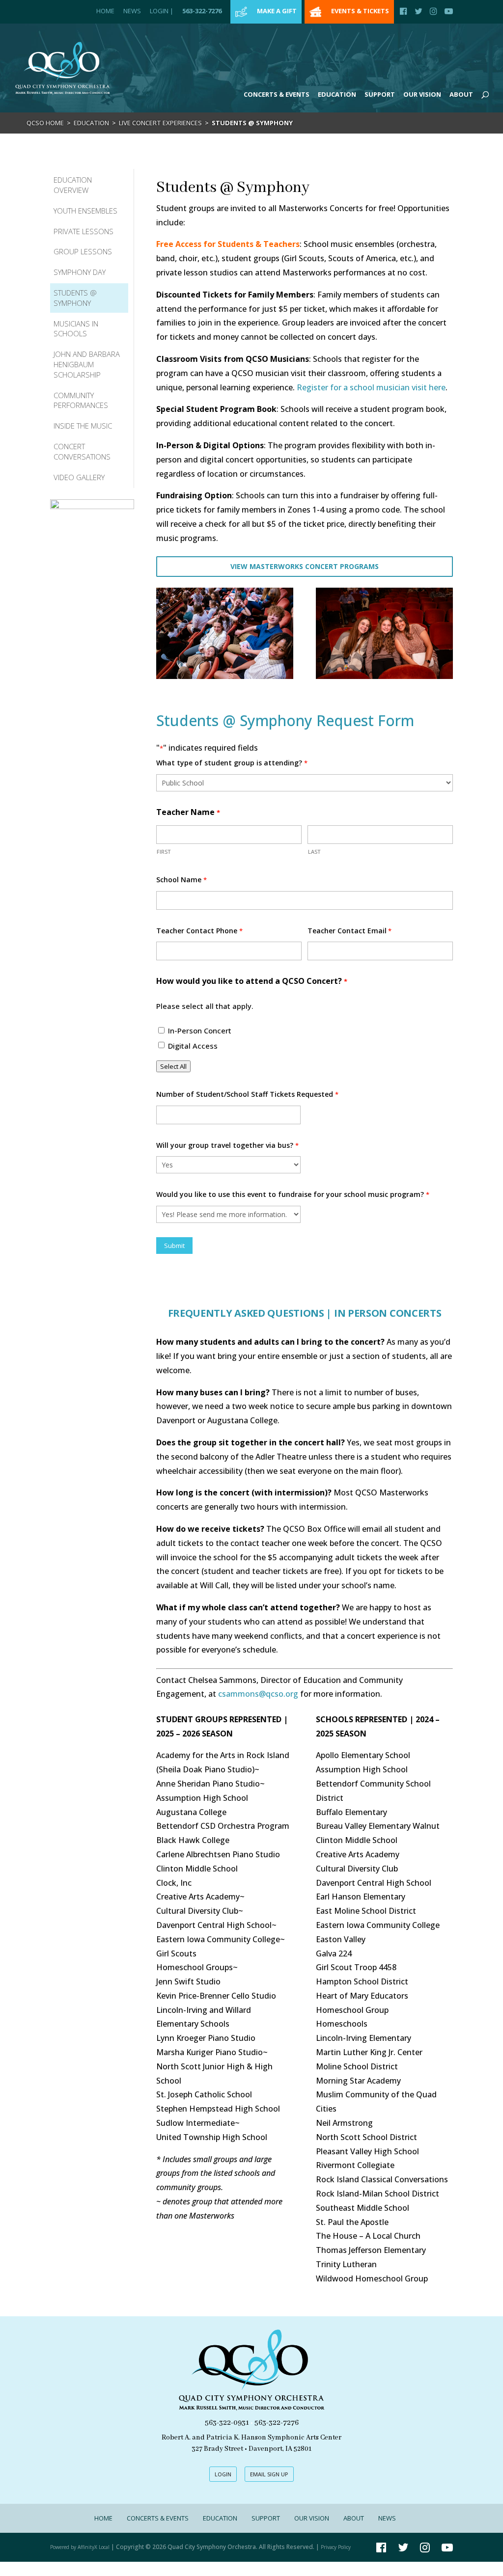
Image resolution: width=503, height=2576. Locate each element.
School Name (181, 880)
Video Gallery (79, 477)
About (461, 94)
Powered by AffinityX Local (80, 2547)
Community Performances (81, 400)
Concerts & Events (277, 94)
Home (105, 11)
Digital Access (193, 1046)
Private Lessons (84, 231)
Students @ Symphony (75, 298)
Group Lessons (83, 251)
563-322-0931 (227, 2423)
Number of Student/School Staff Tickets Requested (247, 1094)
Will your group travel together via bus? (227, 1145)
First (164, 852)
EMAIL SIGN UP (269, 2474)
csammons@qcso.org (259, 1694)
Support (380, 94)
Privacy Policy (336, 2547)
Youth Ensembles (85, 211)
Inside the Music (83, 426)
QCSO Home (45, 123)
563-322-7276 (202, 11)
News (132, 11)
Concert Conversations (82, 451)
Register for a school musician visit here (371, 387)
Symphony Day (80, 272)
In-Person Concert (200, 1030)
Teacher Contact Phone (199, 931)
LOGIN (223, 2474)
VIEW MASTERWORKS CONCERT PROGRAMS (305, 566)
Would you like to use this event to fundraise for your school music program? (293, 1194)
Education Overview (73, 185)
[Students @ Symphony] (225, 676)
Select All (173, 1066)
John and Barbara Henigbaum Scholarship (87, 364)
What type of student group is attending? (232, 763)
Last (314, 852)
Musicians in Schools (76, 329)
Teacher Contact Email (349, 931)
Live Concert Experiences (160, 123)
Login (162, 11)
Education (337, 94)
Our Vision (422, 94)
